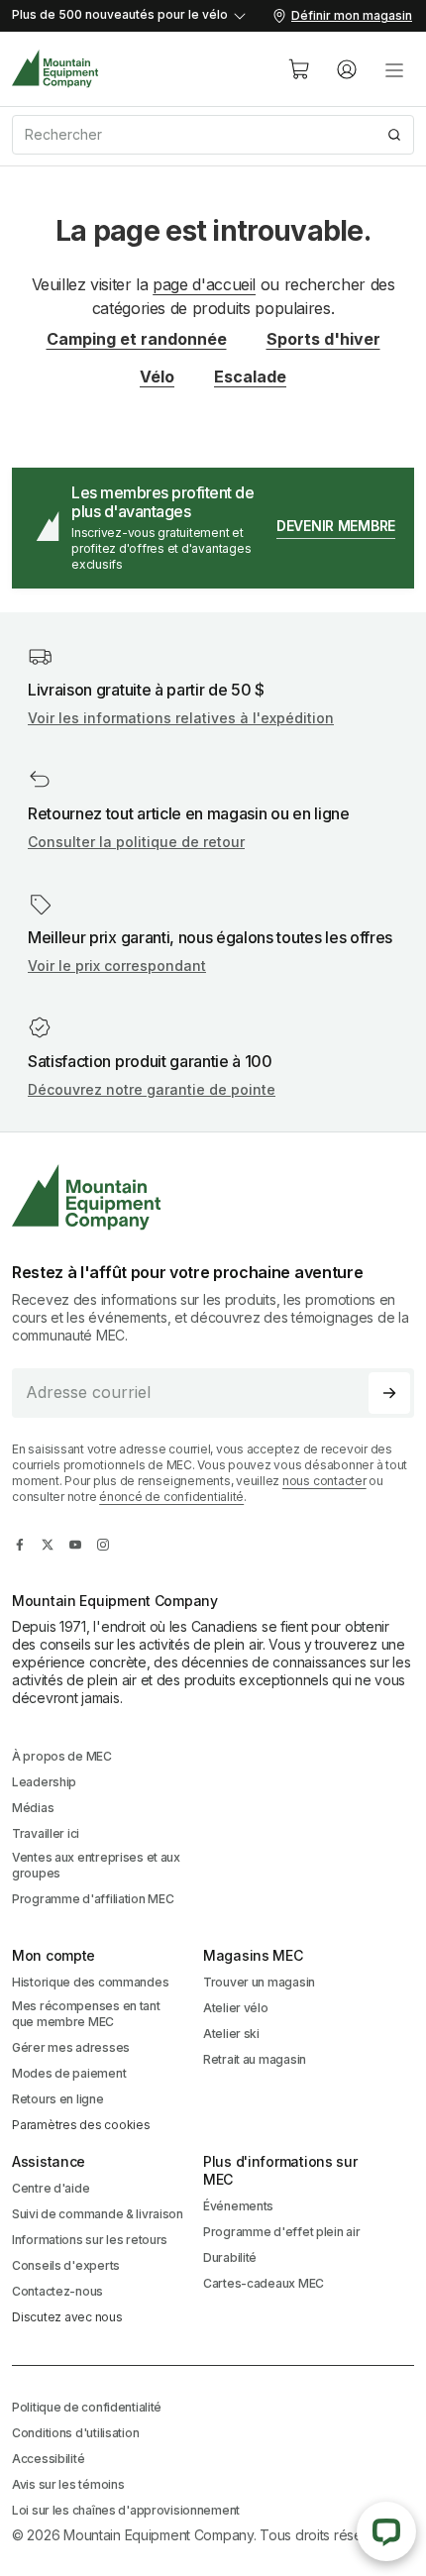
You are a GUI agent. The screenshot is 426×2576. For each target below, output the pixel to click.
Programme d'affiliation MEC (93, 1899)
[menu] (394, 69)
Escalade (250, 376)
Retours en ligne (58, 2099)
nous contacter (324, 1481)
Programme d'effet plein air (281, 2232)
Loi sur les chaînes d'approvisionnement (126, 2510)
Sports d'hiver (323, 339)
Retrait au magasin (255, 2059)
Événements (238, 2206)
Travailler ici (46, 1833)
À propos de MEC (62, 1756)
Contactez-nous (57, 2291)
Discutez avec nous (67, 2317)
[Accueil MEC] (55, 69)
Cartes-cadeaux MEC (264, 2283)
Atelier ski (231, 2034)
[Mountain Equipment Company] (213, 1197)
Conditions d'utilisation (75, 2433)
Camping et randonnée (137, 339)
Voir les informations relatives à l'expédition (181, 718)
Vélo (157, 376)
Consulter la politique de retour (136, 842)
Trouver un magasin (259, 1982)
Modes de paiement (69, 2073)
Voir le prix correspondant (117, 966)
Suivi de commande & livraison (98, 2214)
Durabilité (230, 2257)
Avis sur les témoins (68, 2484)
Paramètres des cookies (81, 2125)
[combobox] (213, 135)
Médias (33, 1808)
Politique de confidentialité (87, 2407)
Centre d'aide (51, 2188)
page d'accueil (204, 284)
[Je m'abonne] (389, 1393)
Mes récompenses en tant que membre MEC (86, 2014)
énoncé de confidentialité (171, 1497)
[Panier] (299, 69)
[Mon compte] (347, 69)
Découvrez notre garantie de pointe (152, 1089)
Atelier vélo (236, 2008)
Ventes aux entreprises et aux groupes (96, 1865)
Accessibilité (48, 2459)
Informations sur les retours (90, 2240)
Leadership (44, 1782)
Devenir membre (336, 526)
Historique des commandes (90, 1982)
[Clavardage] (386, 2531)
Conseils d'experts (66, 2265)
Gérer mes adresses (71, 2047)
